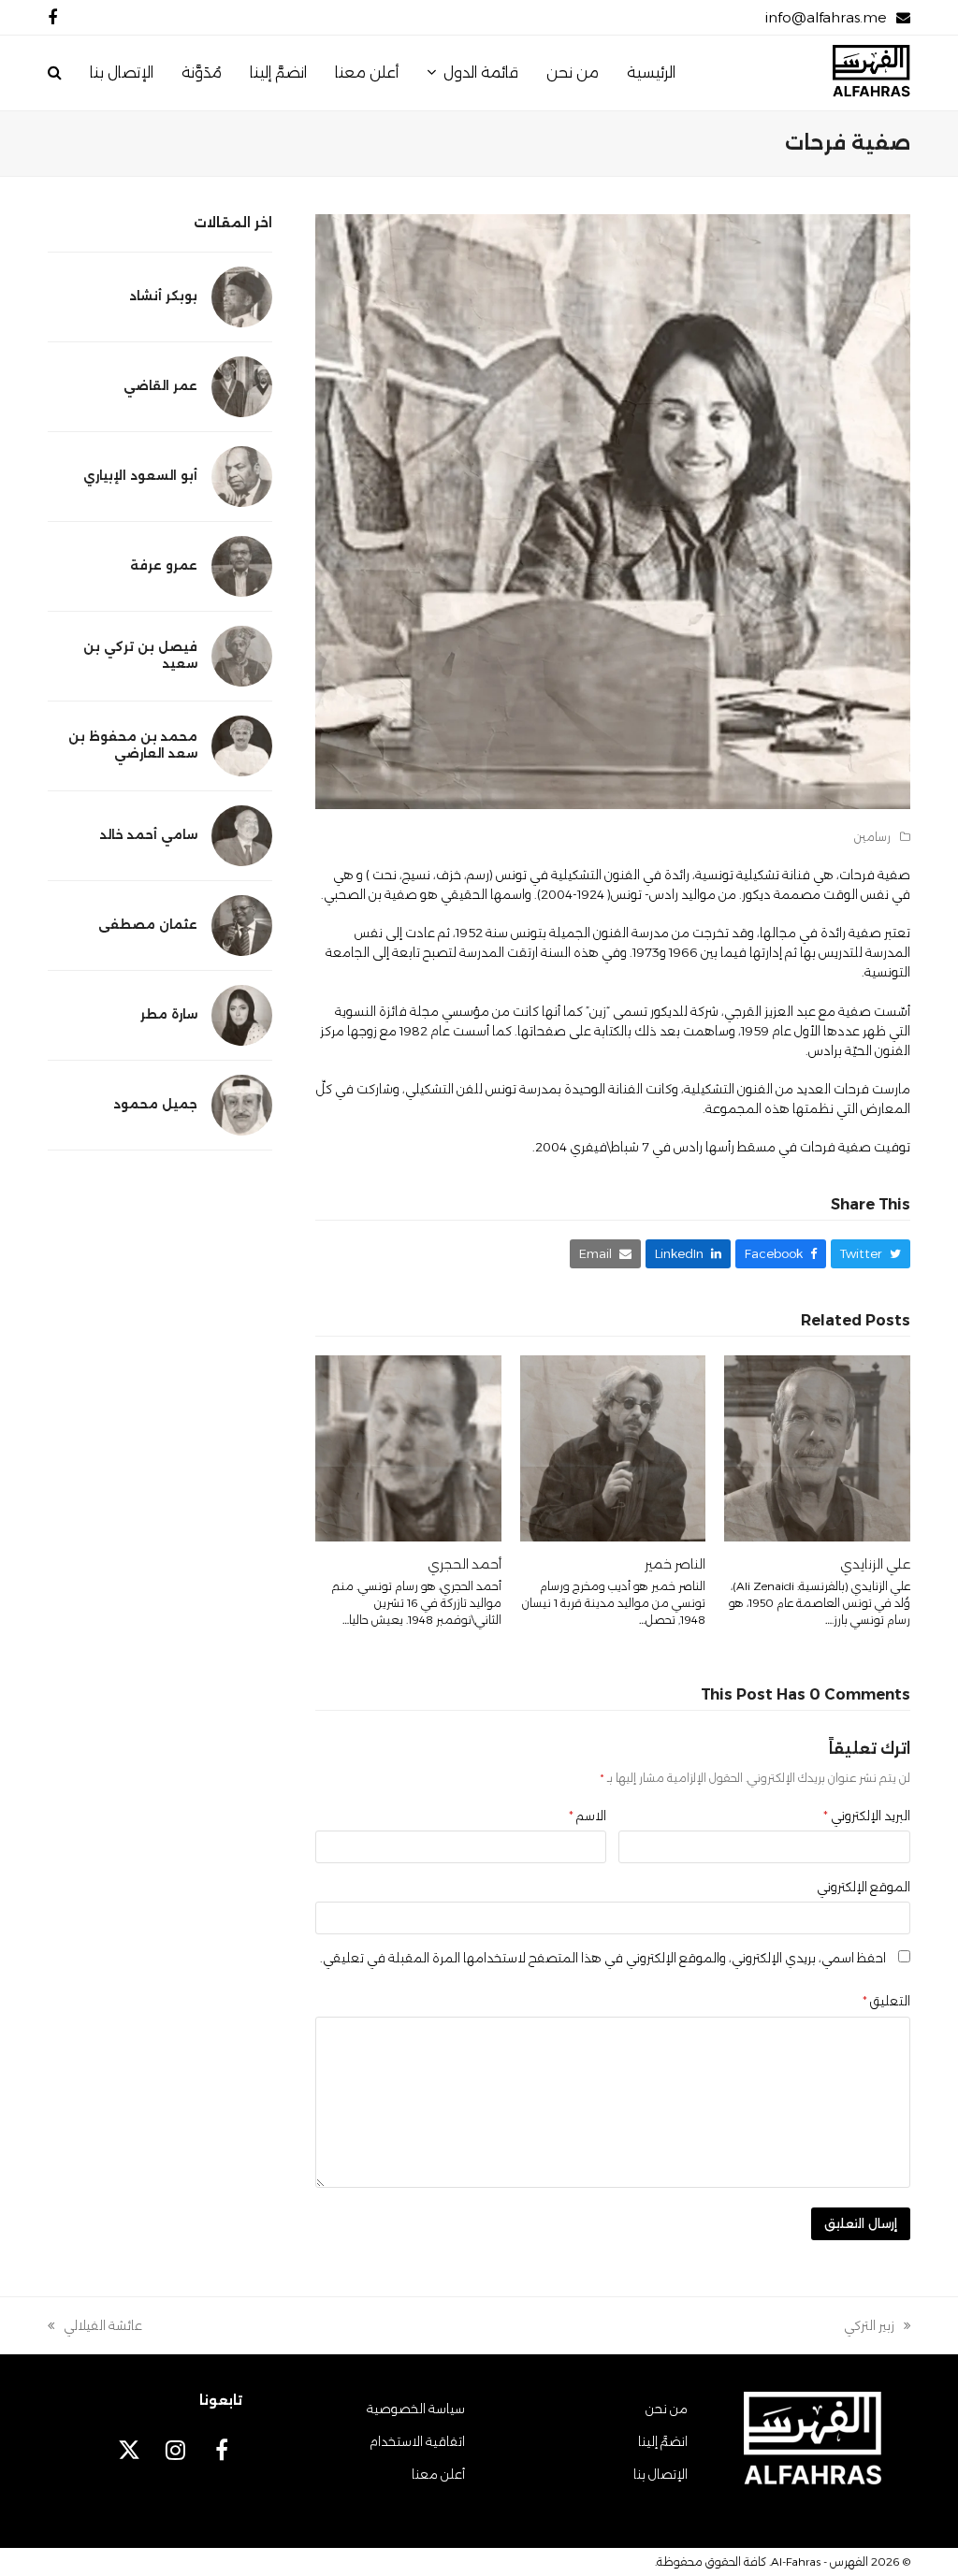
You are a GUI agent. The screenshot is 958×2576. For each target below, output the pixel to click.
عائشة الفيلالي (103, 2327)
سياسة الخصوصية (416, 2409)
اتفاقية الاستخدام (417, 2441)
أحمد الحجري (464, 1564)
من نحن (667, 2409)
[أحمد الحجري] (408, 1447)
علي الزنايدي (875, 1564)
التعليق (886, 2001)
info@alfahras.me (826, 17)
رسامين (872, 837)
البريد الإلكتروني (867, 1816)
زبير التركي (877, 2327)
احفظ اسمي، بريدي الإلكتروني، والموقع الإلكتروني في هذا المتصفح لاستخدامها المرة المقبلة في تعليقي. (603, 1958)
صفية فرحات (875, 875)
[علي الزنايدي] (817, 1447)
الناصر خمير (675, 1564)
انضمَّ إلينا (663, 2441)
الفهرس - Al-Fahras (820, 2562)
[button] (55, 73)
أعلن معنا (438, 2474)
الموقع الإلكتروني (864, 1887)
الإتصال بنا (660, 2474)
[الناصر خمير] (613, 1447)
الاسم (588, 1816)
